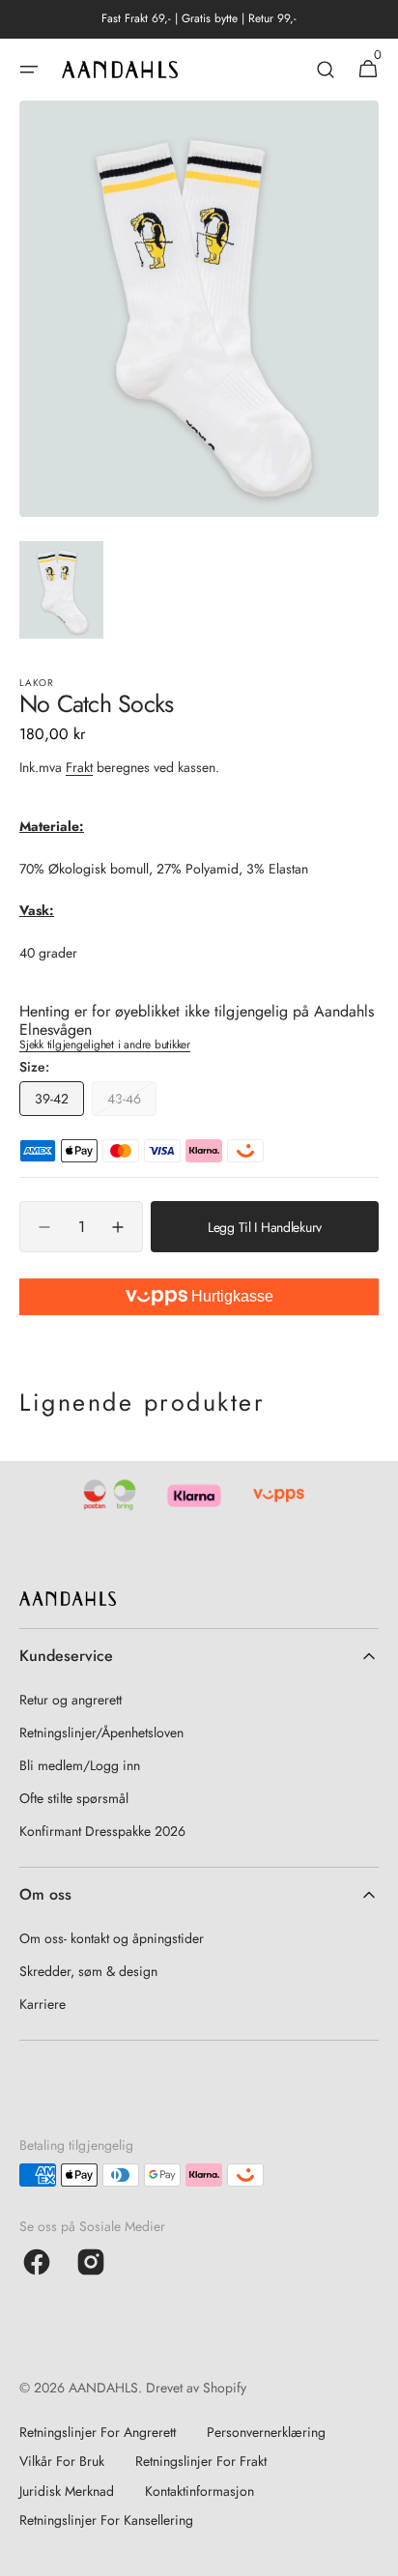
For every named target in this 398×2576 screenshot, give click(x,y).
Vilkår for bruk (62, 2461)
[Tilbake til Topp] (375, 2553)
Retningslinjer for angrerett (98, 2432)
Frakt (79, 767)
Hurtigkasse (230, 1296)
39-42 (59, 1102)
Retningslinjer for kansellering (106, 2520)
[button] (29, 70)
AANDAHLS (103, 2388)
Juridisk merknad (67, 2491)
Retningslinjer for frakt (201, 2461)
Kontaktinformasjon (199, 2491)
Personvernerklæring (266, 2432)
